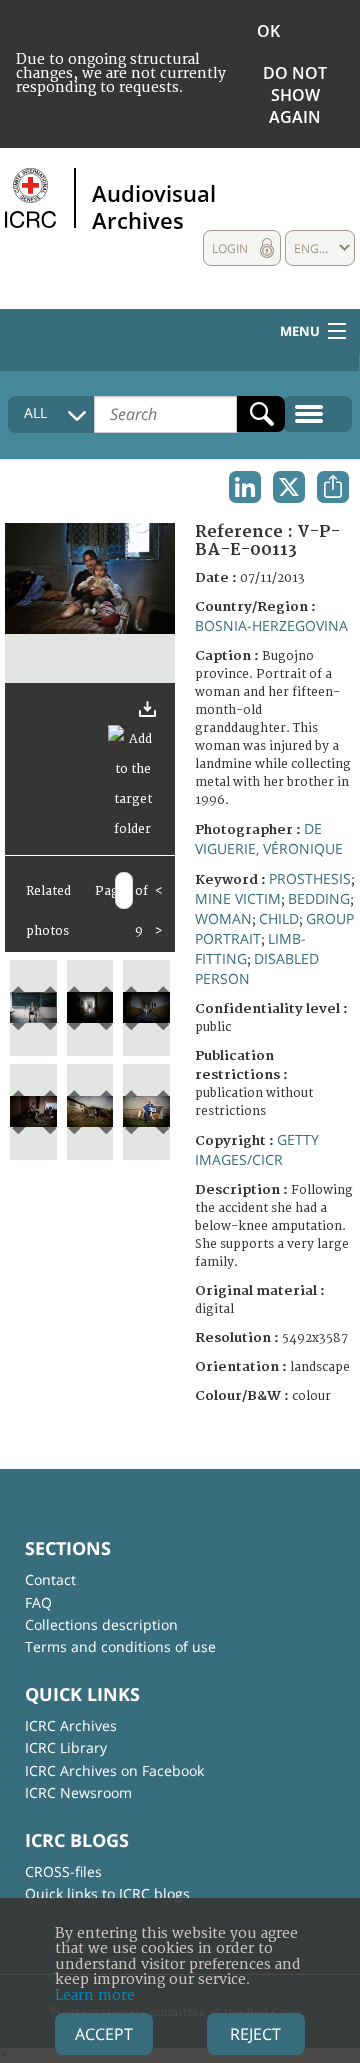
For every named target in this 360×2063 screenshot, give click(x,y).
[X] (289, 487)
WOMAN (223, 918)
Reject (255, 2034)
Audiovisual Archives (154, 206)
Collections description (101, 1624)
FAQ (38, 1602)
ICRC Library (66, 1747)
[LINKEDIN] (245, 487)
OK (268, 31)
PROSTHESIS (310, 878)
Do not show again (295, 95)
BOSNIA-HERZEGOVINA (271, 625)
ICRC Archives (71, 1725)
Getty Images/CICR (257, 1149)
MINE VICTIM (238, 898)
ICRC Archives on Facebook (114, 1770)
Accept (104, 2034)
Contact (50, 1579)
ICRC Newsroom (78, 1792)
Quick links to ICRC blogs (107, 1893)
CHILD (279, 918)
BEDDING (319, 898)
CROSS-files (63, 1871)
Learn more (95, 1995)
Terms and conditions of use (120, 1646)
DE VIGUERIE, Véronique (269, 838)
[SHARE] (333, 487)
